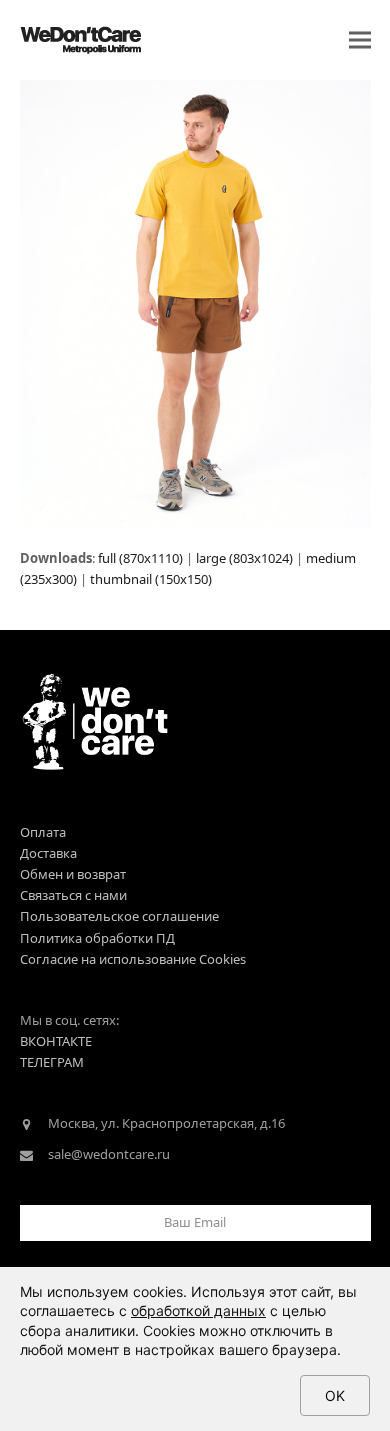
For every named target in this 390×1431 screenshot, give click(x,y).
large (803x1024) (244, 558)
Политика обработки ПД (97, 938)
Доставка (48, 853)
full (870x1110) (140, 558)
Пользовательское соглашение (119, 916)
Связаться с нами (73, 895)
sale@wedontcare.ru (109, 1154)
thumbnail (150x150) (151, 579)
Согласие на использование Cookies (133, 959)
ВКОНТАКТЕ (56, 1041)
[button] (360, 40)
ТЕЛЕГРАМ (52, 1062)
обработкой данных (198, 1310)
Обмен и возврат (73, 874)
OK (335, 1395)
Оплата (43, 832)
